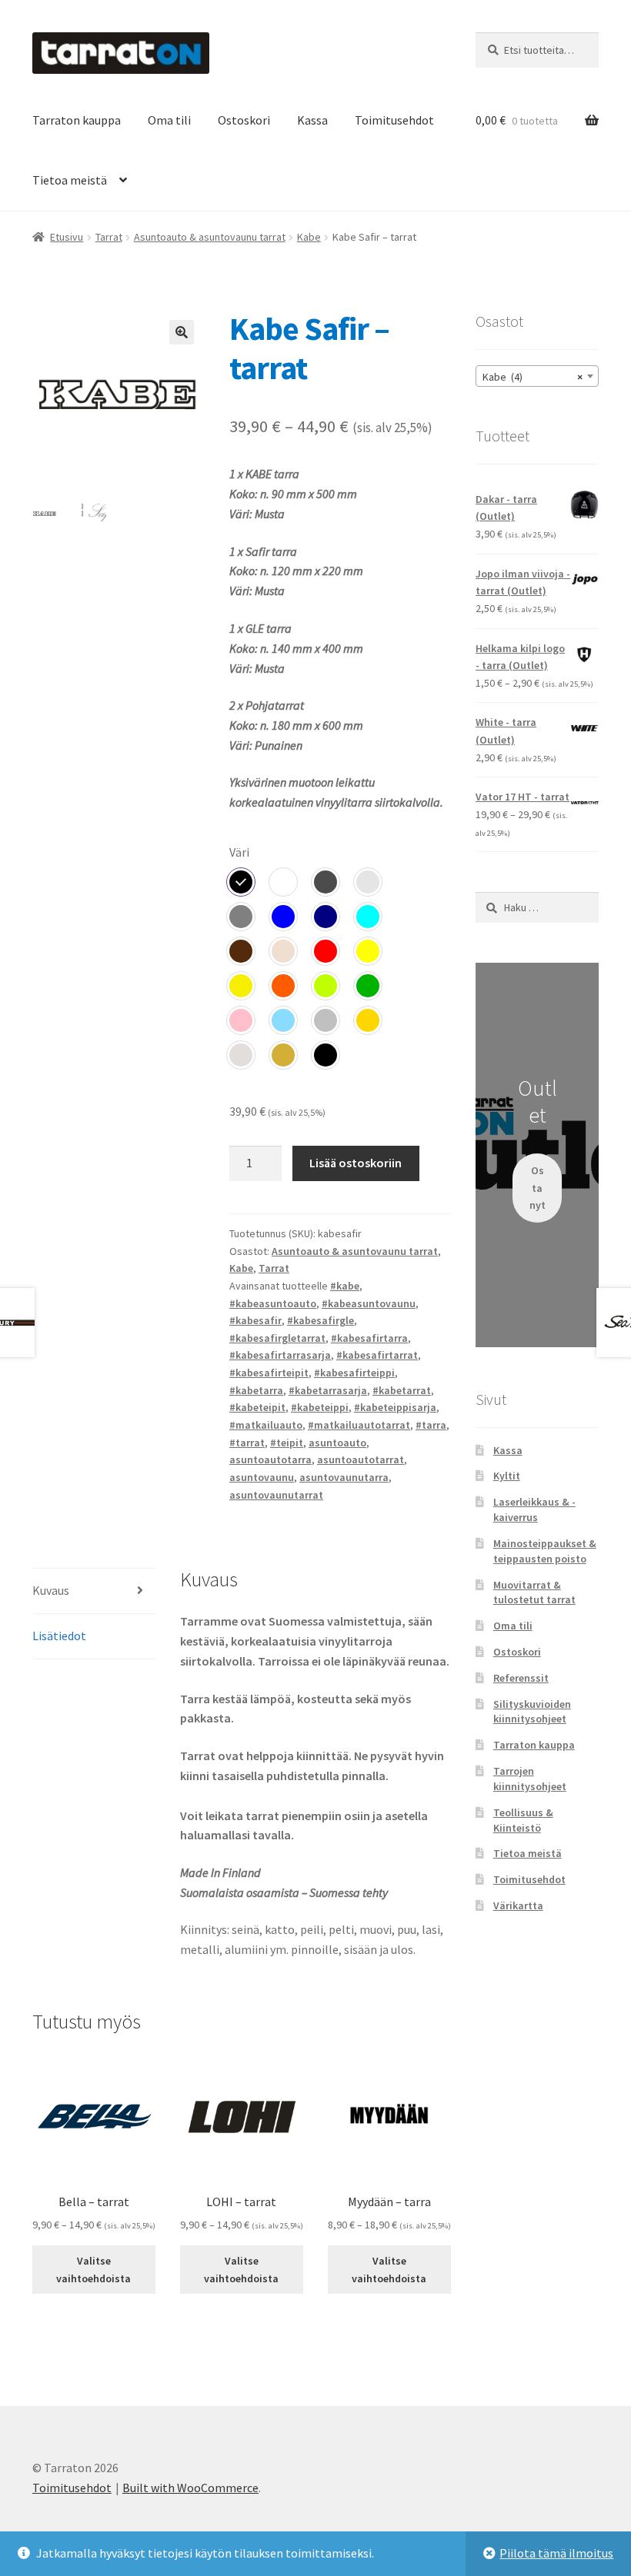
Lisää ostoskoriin (356, 1163)
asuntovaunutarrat (276, 1495)
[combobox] (537, 376)
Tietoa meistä (70, 180)
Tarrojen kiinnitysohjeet (530, 1779)
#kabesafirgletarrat (277, 1338)
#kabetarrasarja (328, 1390)
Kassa (312, 120)
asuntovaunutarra (344, 1477)
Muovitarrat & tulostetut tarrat (534, 1593)
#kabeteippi (320, 1407)
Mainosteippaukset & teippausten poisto (545, 1551)
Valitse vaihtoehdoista (93, 2270)
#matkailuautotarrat (359, 1425)
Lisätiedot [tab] (59, 1636)
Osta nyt (538, 1188)
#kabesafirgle (321, 1320)
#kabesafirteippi (354, 1373)
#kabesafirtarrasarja (280, 1355)
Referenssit (521, 1678)
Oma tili (169, 120)
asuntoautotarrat (361, 1459)
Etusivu (67, 237)
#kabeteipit (257, 1407)
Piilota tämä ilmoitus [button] (556, 2553)
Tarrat (109, 237)
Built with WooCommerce (190, 2488)
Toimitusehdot (394, 120)
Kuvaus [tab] (51, 1590)
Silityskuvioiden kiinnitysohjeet (532, 1712)
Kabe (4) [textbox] (533, 377)
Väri (239, 852)
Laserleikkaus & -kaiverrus (534, 1509)
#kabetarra (256, 1390)
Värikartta (518, 1905)
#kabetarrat (402, 1390)
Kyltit (507, 1476)
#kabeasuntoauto (273, 1303)
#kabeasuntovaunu (369, 1303)
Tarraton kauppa (77, 120)
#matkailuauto (266, 1425)
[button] (182, 332)
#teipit (287, 1443)
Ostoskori (244, 120)
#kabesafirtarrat (377, 1355)
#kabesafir (255, 1320)
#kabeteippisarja (395, 1407)
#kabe (345, 1286)
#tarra (431, 1425)
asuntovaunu (262, 1477)
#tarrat (247, 1443)
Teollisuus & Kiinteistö (523, 1820)
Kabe (309, 237)
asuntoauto (337, 1443)
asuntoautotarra (270, 1459)
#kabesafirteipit (269, 1373)
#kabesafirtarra (369, 1338)
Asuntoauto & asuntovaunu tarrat (210, 237)
